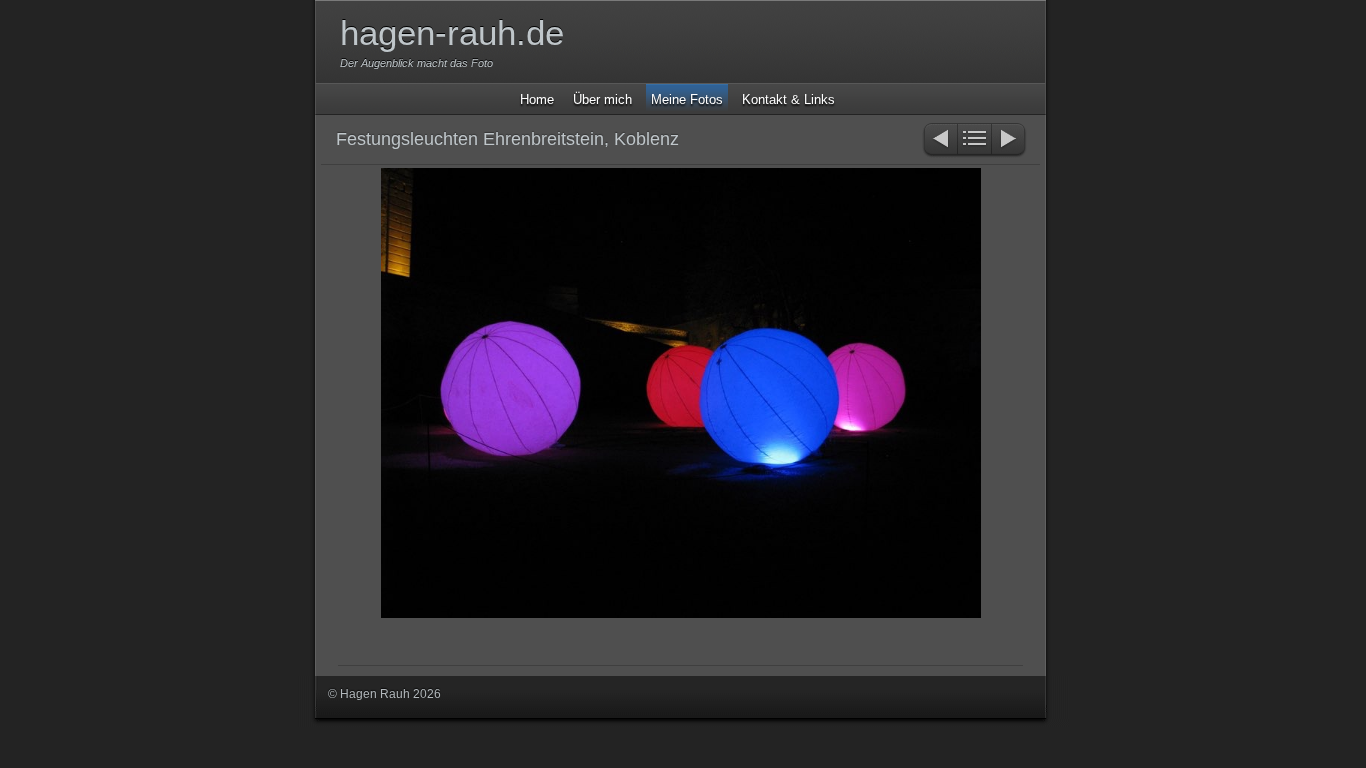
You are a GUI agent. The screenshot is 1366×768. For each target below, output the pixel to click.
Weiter (1009, 140)
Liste (974, 140)
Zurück (939, 140)
